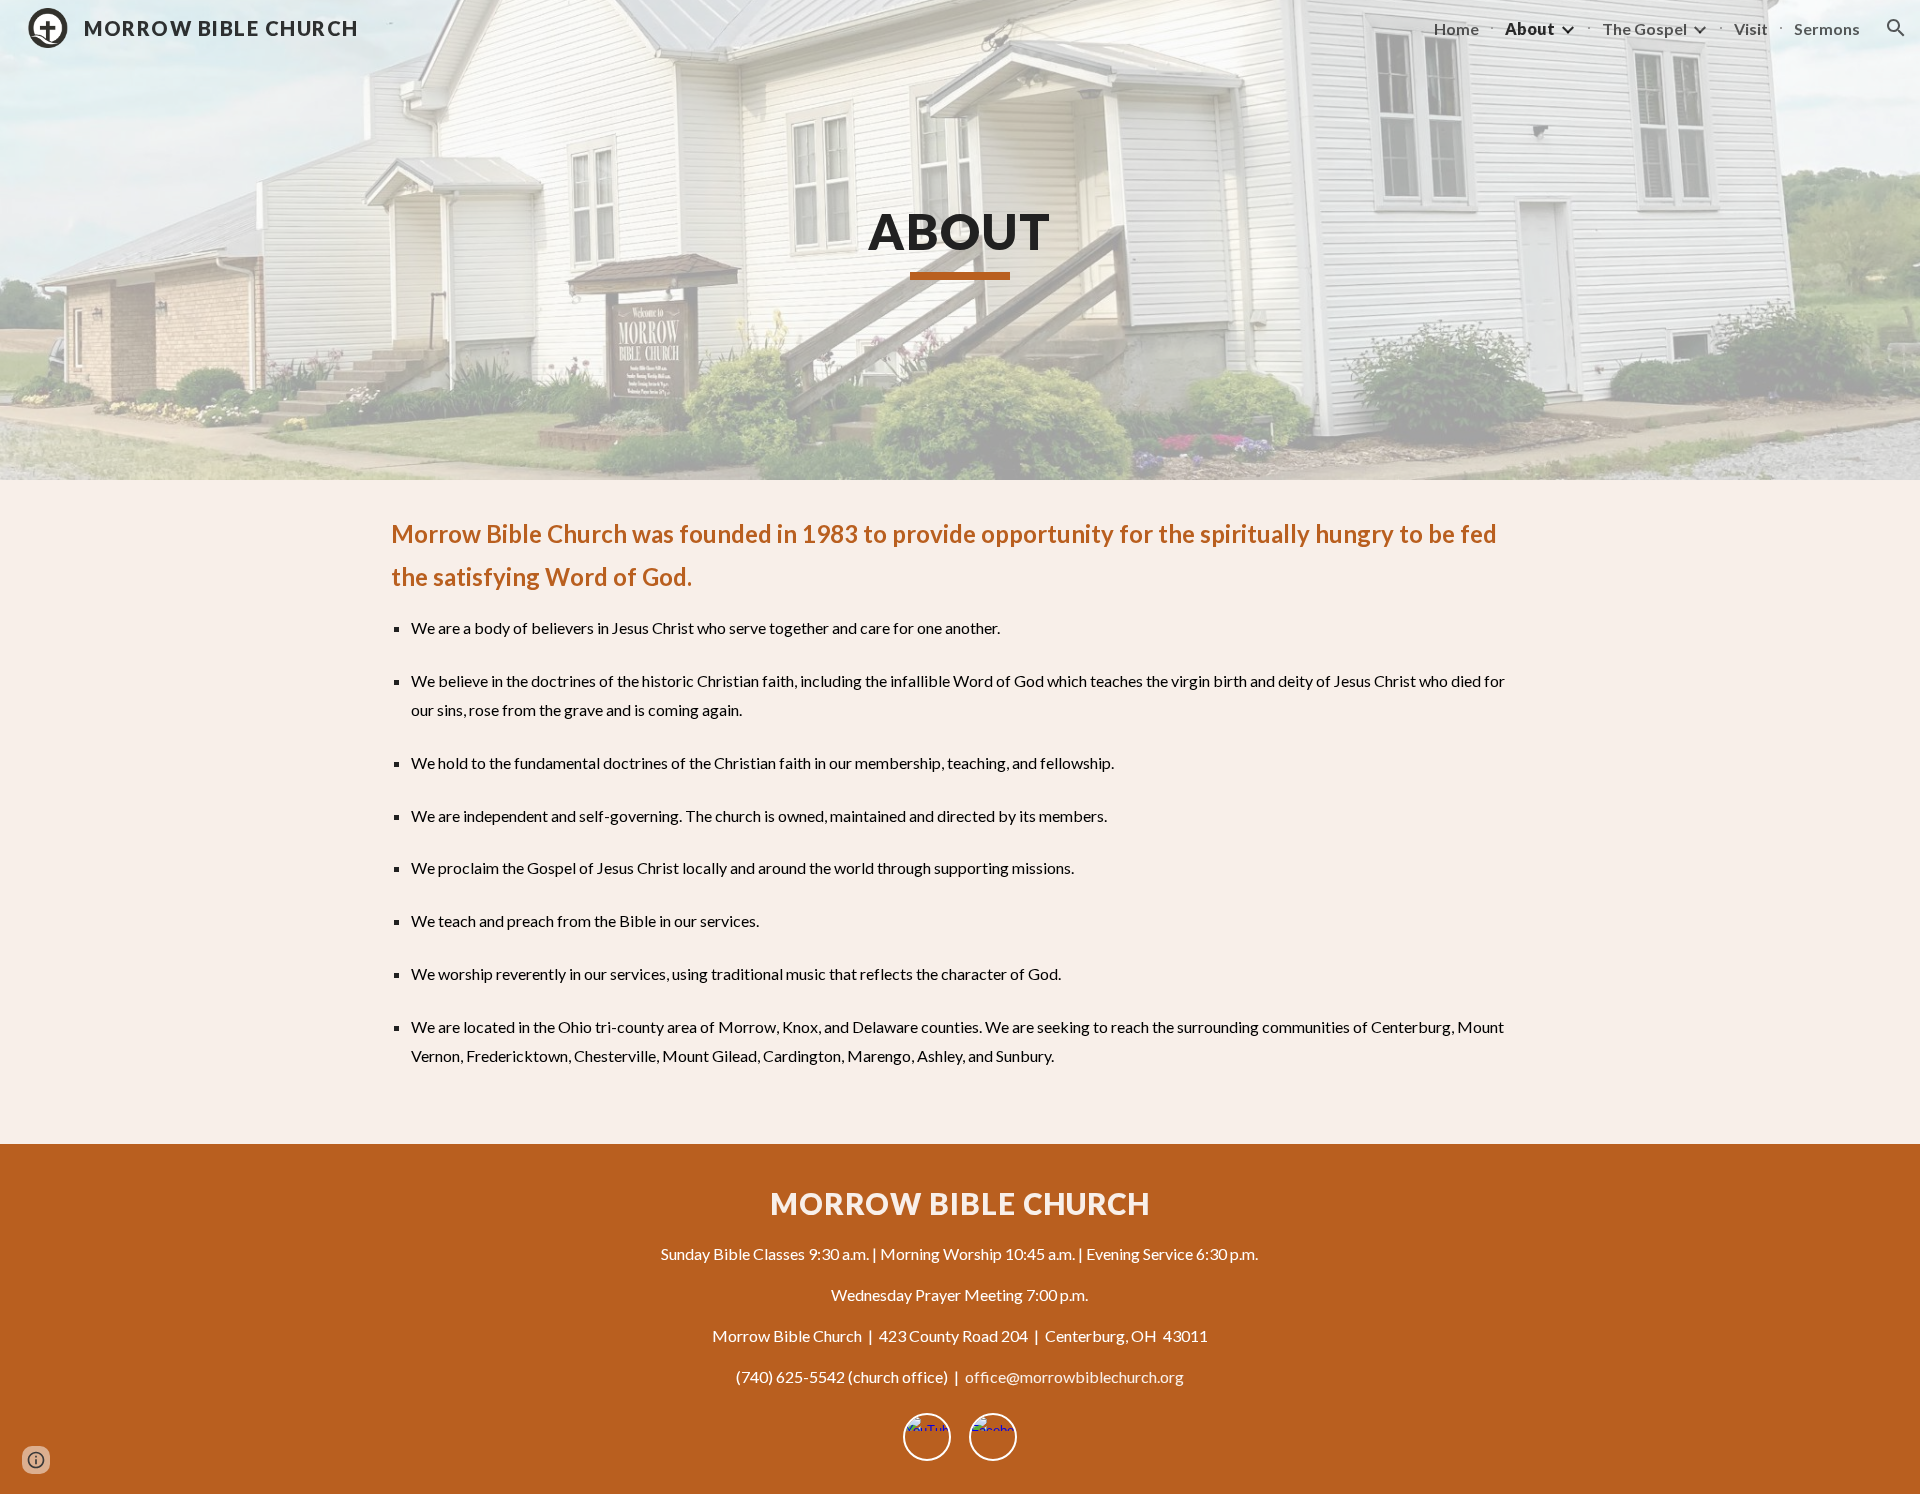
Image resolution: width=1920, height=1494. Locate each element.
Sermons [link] (1827, 28)
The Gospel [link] (1644, 28)
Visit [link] (1751, 28)
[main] (960, 240)
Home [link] (1456, 28)
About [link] (1530, 28)
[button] (1896, 28)
